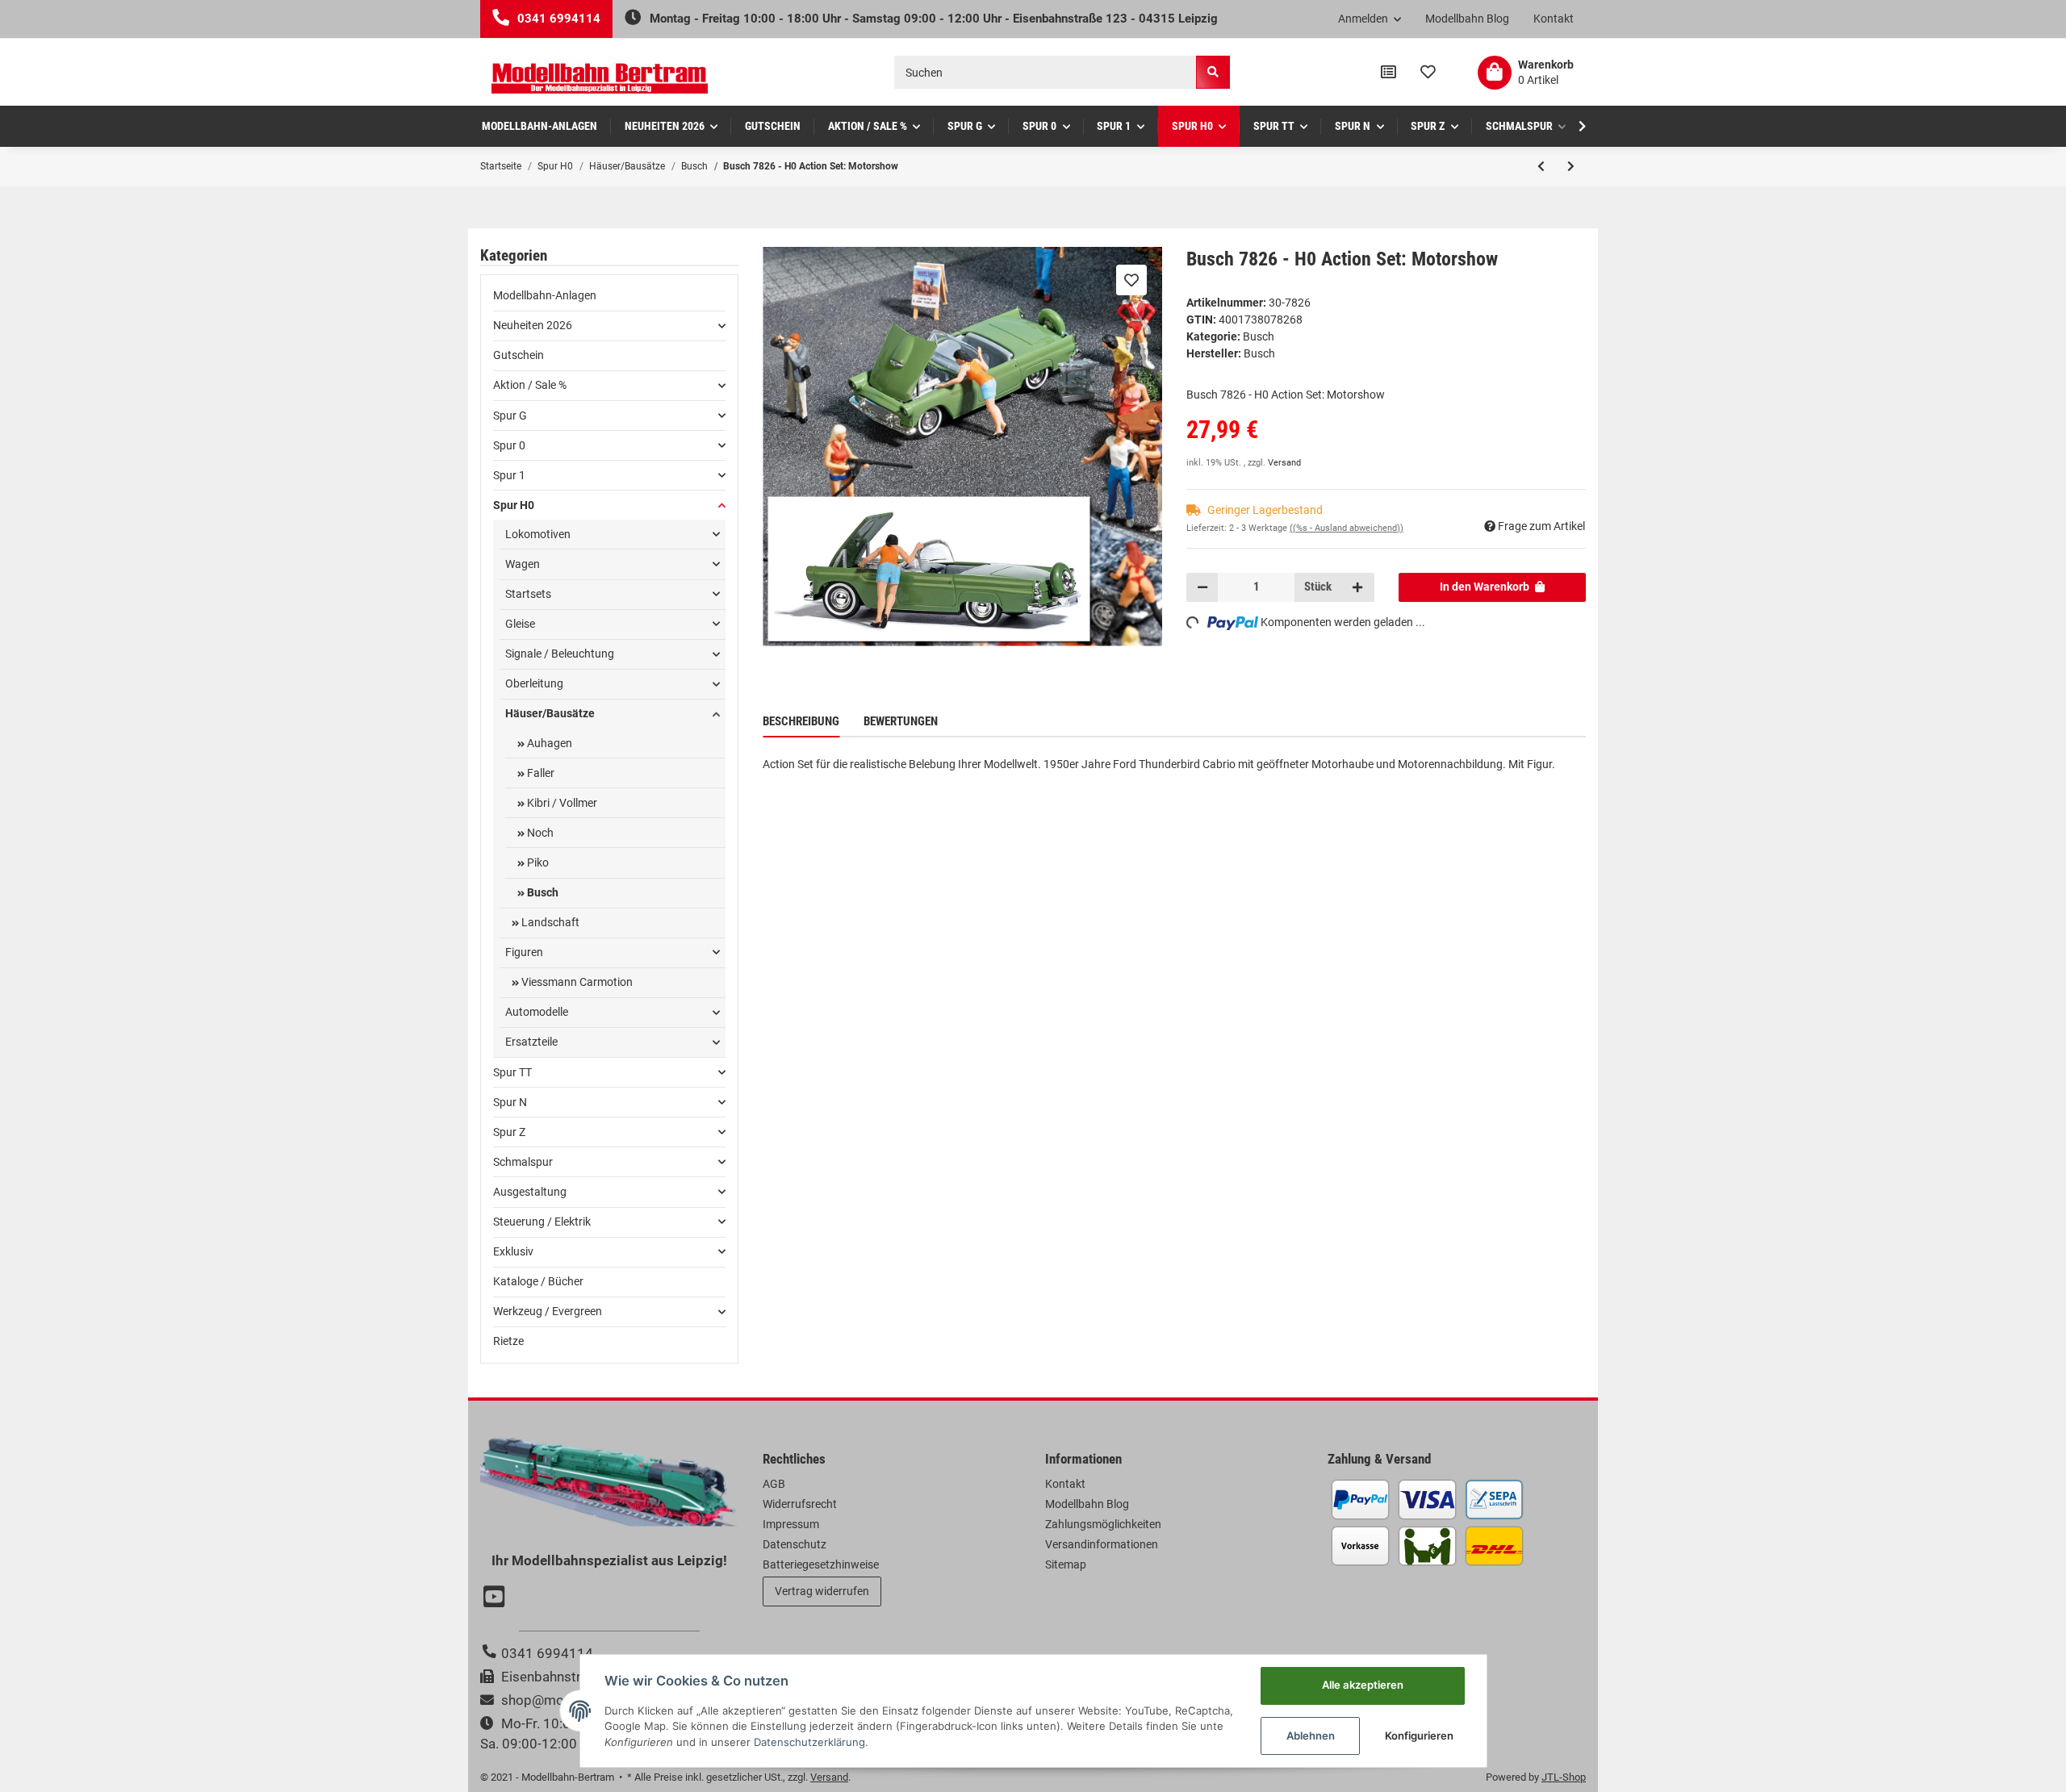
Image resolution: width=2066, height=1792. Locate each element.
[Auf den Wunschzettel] (1131, 280)
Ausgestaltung (530, 1192)
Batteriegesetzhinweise (821, 1564)
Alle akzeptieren (1363, 1685)
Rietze (508, 1341)
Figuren (524, 952)
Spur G (510, 416)
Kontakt (1554, 19)
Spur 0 (509, 445)
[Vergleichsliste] (1388, 73)
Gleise (520, 624)
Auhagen (548, 743)
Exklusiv (513, 1251)
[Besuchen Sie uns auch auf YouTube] (496, 1598)
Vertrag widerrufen (822, 1591)
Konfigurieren (1419, 1736)
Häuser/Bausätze (550, 713)
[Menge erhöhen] (1357, 587)
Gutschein (519, 355)
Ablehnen (1311, 1736)
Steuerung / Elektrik (542, 1222)
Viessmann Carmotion (576, 982)
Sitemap (1066, 1564)
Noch (539, 833)
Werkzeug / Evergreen (548, 1311)
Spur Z (509, 1132)
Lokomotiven (538, 534)
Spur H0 (514, 505)
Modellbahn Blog (1467, 19)
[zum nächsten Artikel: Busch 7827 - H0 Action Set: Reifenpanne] (1571, 166)
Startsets (528, 594)
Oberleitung (534, 683)
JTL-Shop (1564, 1777)
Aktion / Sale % (530, 385)
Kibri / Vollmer (561, 803)
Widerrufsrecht (800, 1504)
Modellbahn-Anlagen (545, 295)
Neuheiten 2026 (533, 325)
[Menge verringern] (1202, 587)
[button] (1370, 19)
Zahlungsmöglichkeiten (1103, 1524)
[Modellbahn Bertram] (600, 79)
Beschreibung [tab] (801, 721)
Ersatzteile (531, 1042)
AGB (774, 1484)
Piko (537, 863)
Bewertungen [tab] (901, 721)
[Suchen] (1213, 72)
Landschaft (549, 922)
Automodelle (537, 1012)
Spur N (510, 1102)
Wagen (523, 564)
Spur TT (512, 1072)
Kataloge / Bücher (538, 1281)
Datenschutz (795, 1544)
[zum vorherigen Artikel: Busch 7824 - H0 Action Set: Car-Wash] (1541, 166)
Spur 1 (509, 475)
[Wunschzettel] (1428, 73)
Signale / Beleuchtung (560, 654)
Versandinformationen (1102, 1544)
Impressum (791, 1524)
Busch (1259, 336)
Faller (540, 773)
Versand (1284, 463)
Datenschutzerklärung (809, 1742)
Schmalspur (523, 1162)
